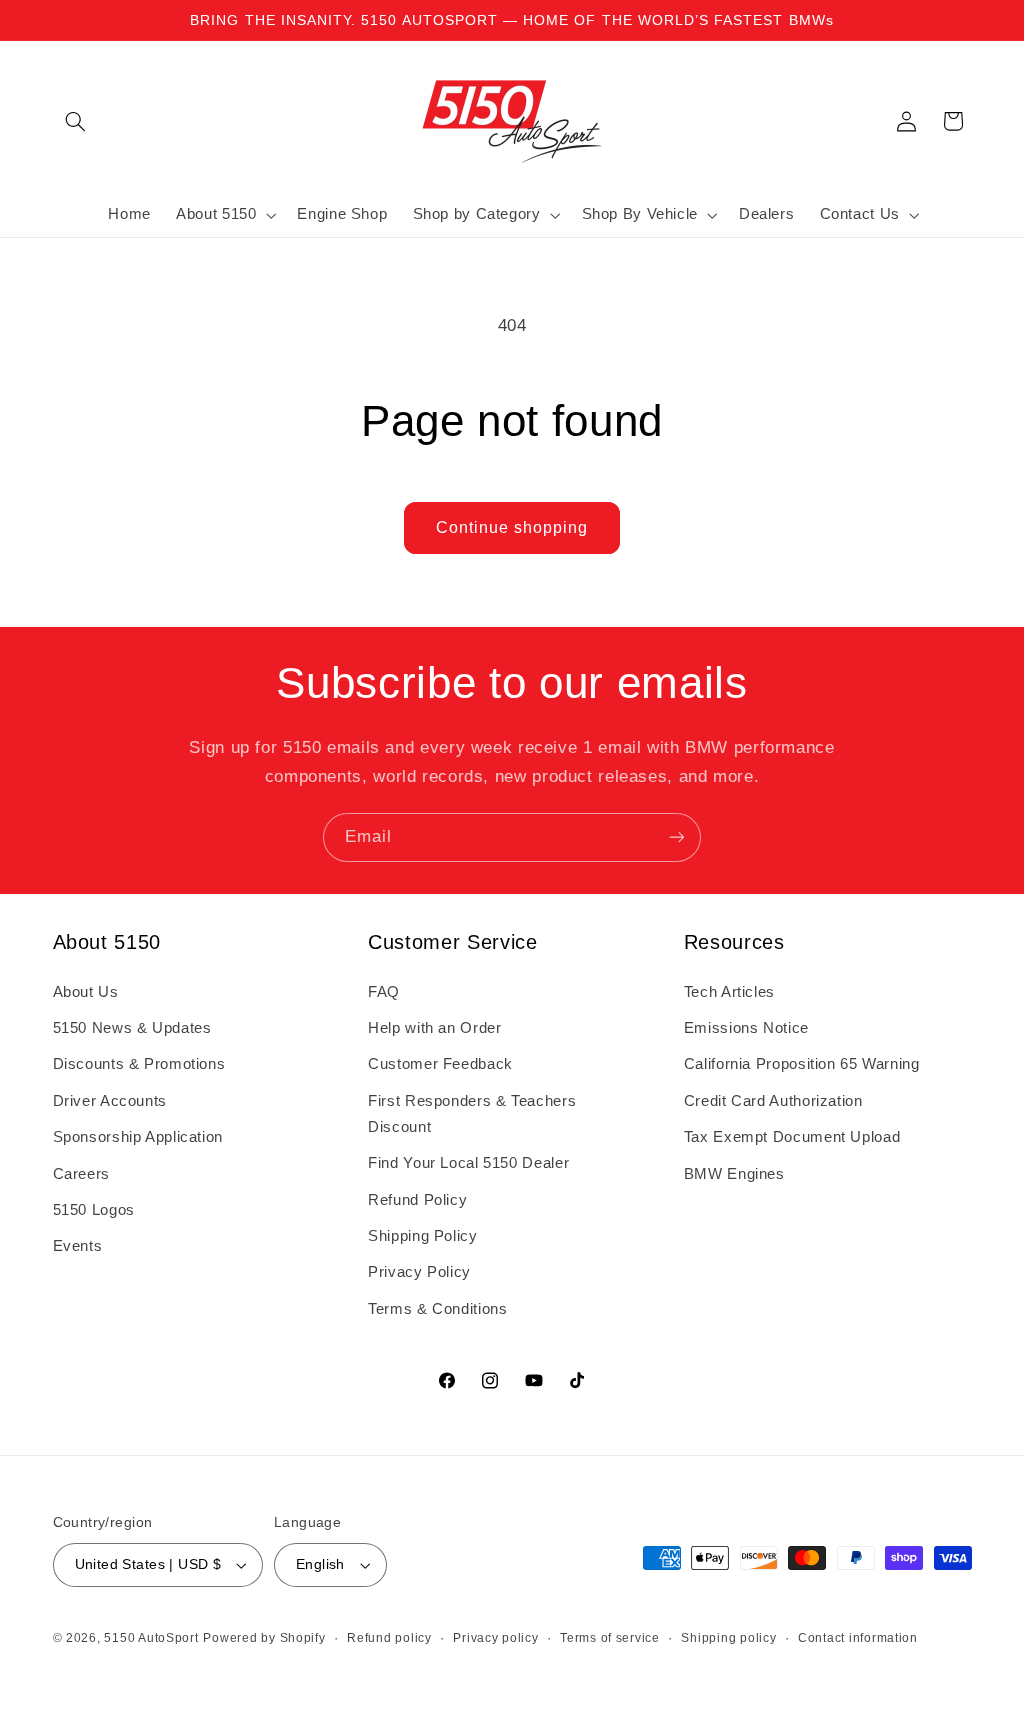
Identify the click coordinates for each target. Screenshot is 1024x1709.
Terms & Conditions (437, 1309)
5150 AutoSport (151, 1638)
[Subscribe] (677, 837)
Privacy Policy (419, 1272)
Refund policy (389, 1638)
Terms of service (610, 1638)
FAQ (384, 992)
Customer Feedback (440, 1064)
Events (78, 1246)
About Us (86, 992)
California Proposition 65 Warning (802, 1064)
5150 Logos (94, 1210)
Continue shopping (512, 527)
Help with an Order (434, 1028)
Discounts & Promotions (139, 1064)
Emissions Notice (746, 1028)
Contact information (858, 1638)
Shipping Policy (422, 1236)
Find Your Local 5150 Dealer (468, 1163)
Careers (81, 1174)
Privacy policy (495, 1638)
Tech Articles (729, 992)
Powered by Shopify (264, 1638)
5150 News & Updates (132, 1028)
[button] (76, 121)
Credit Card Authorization (773, 1101)
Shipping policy (728, 1638)
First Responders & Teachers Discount (472, 1114)
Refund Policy (417, 1200)
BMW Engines (734, 1174)
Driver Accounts (110, 1101)
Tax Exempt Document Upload (792, 1137)
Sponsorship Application (138, 1137)
